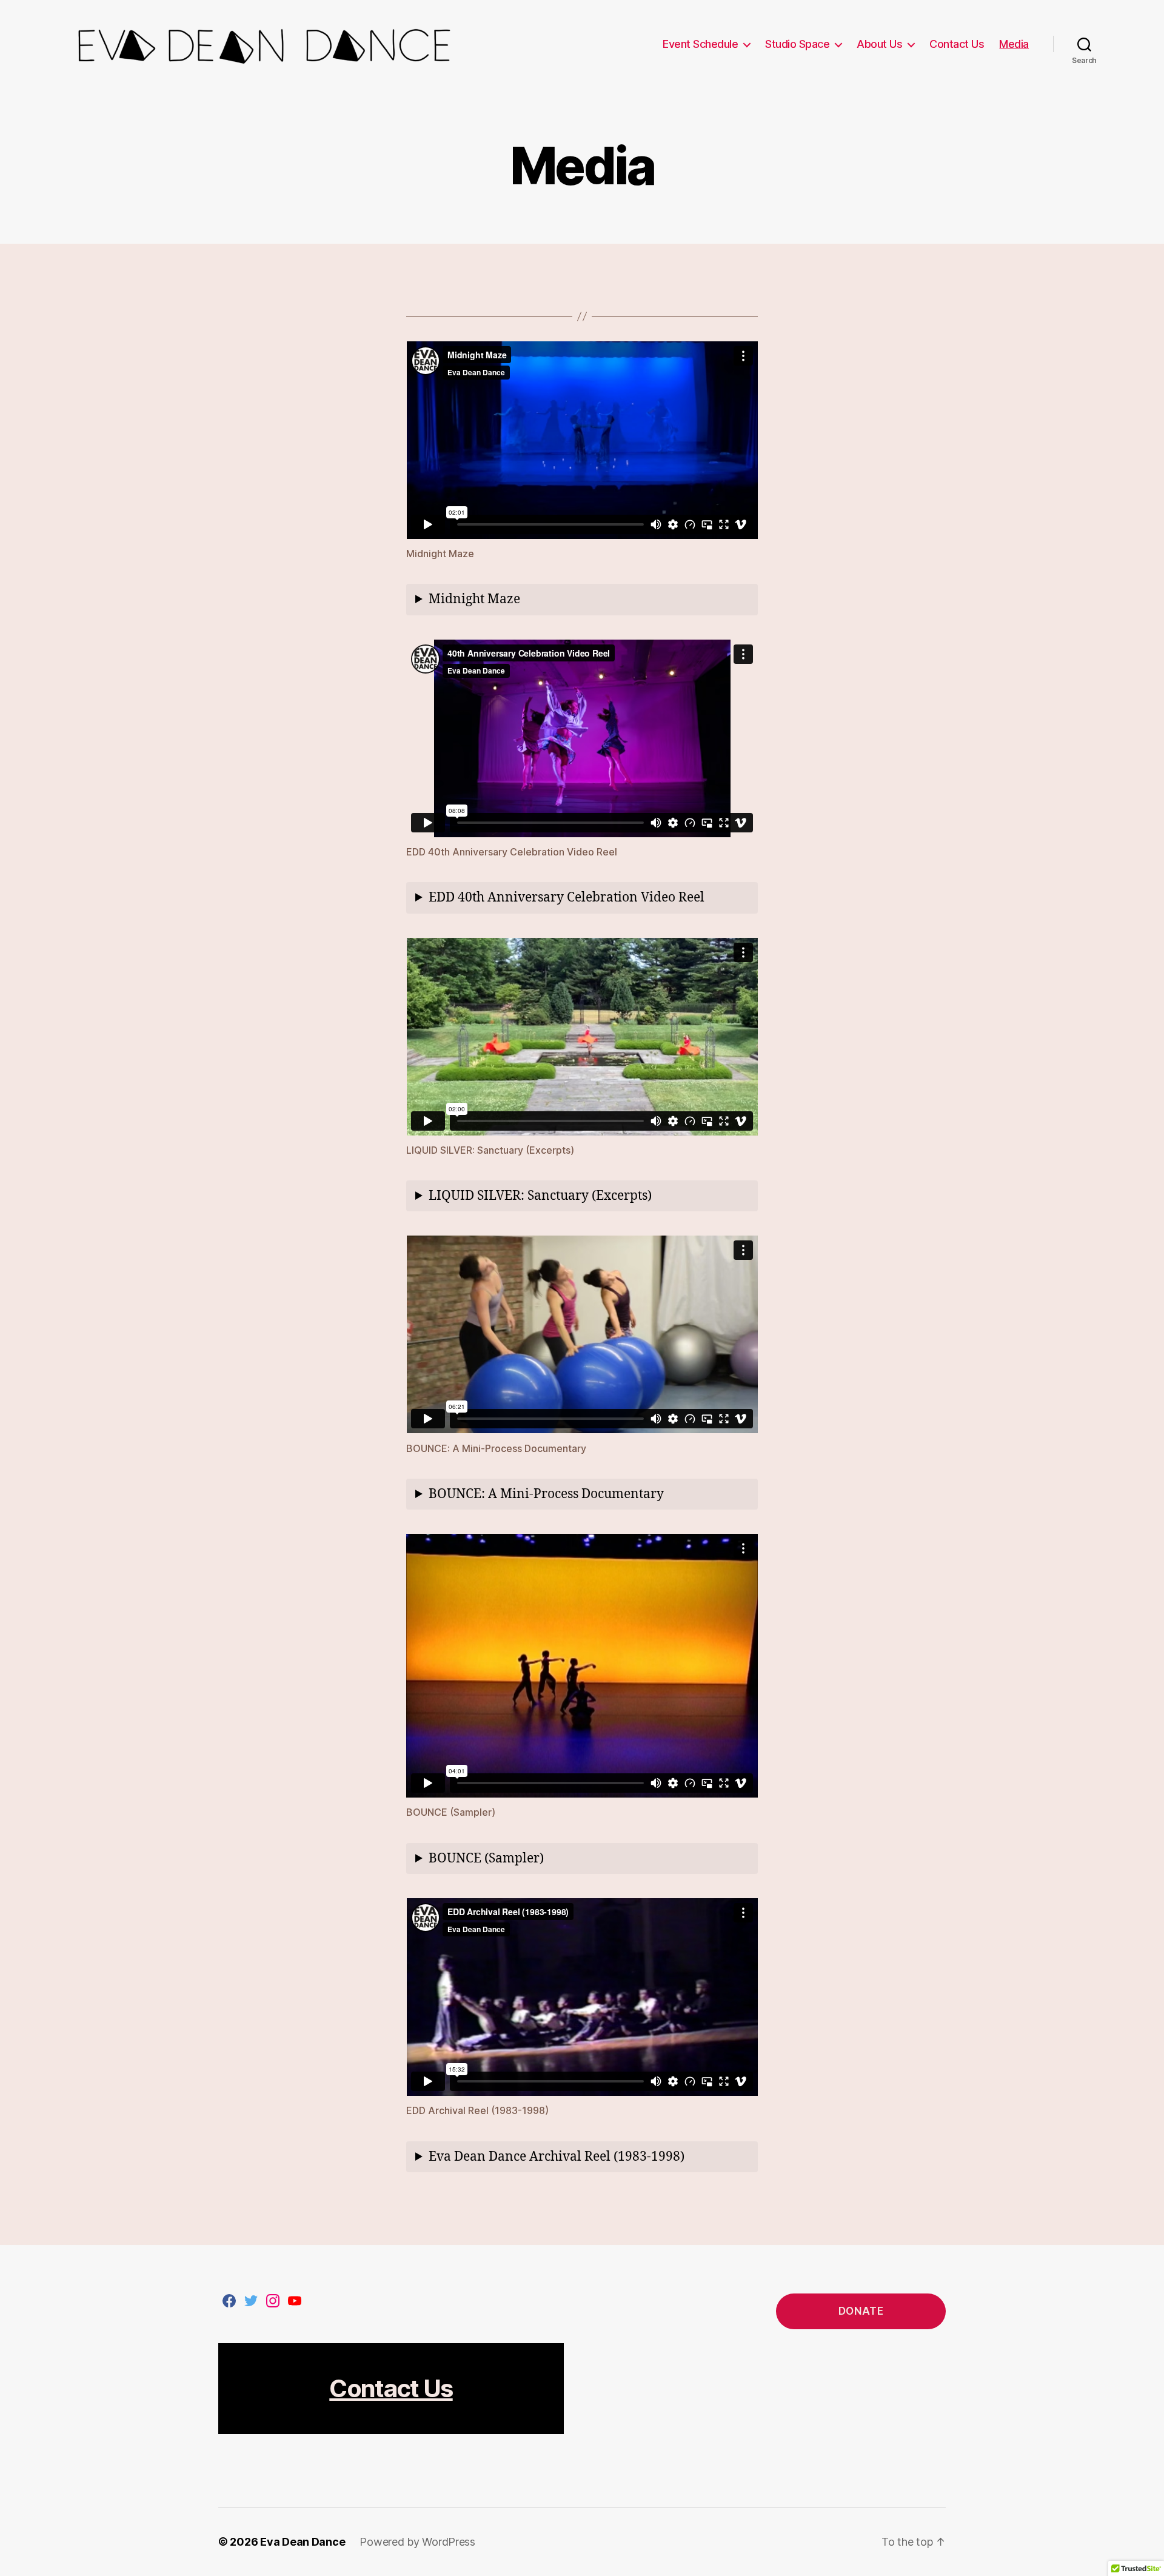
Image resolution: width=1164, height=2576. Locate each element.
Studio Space (797, 44)
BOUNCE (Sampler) (486, 1858)
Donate (861, 2311)
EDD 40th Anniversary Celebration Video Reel (567, 898)
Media (1014, 44)
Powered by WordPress (417, 2542)
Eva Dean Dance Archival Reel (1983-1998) (557, 2157)
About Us (879, 44)
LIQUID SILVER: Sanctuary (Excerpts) (540, 1196)
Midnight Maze (474, 599)
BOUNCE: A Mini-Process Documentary (546, 1494)
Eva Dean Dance (303, 2542)
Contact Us (957, 44)
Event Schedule (700, 44)
